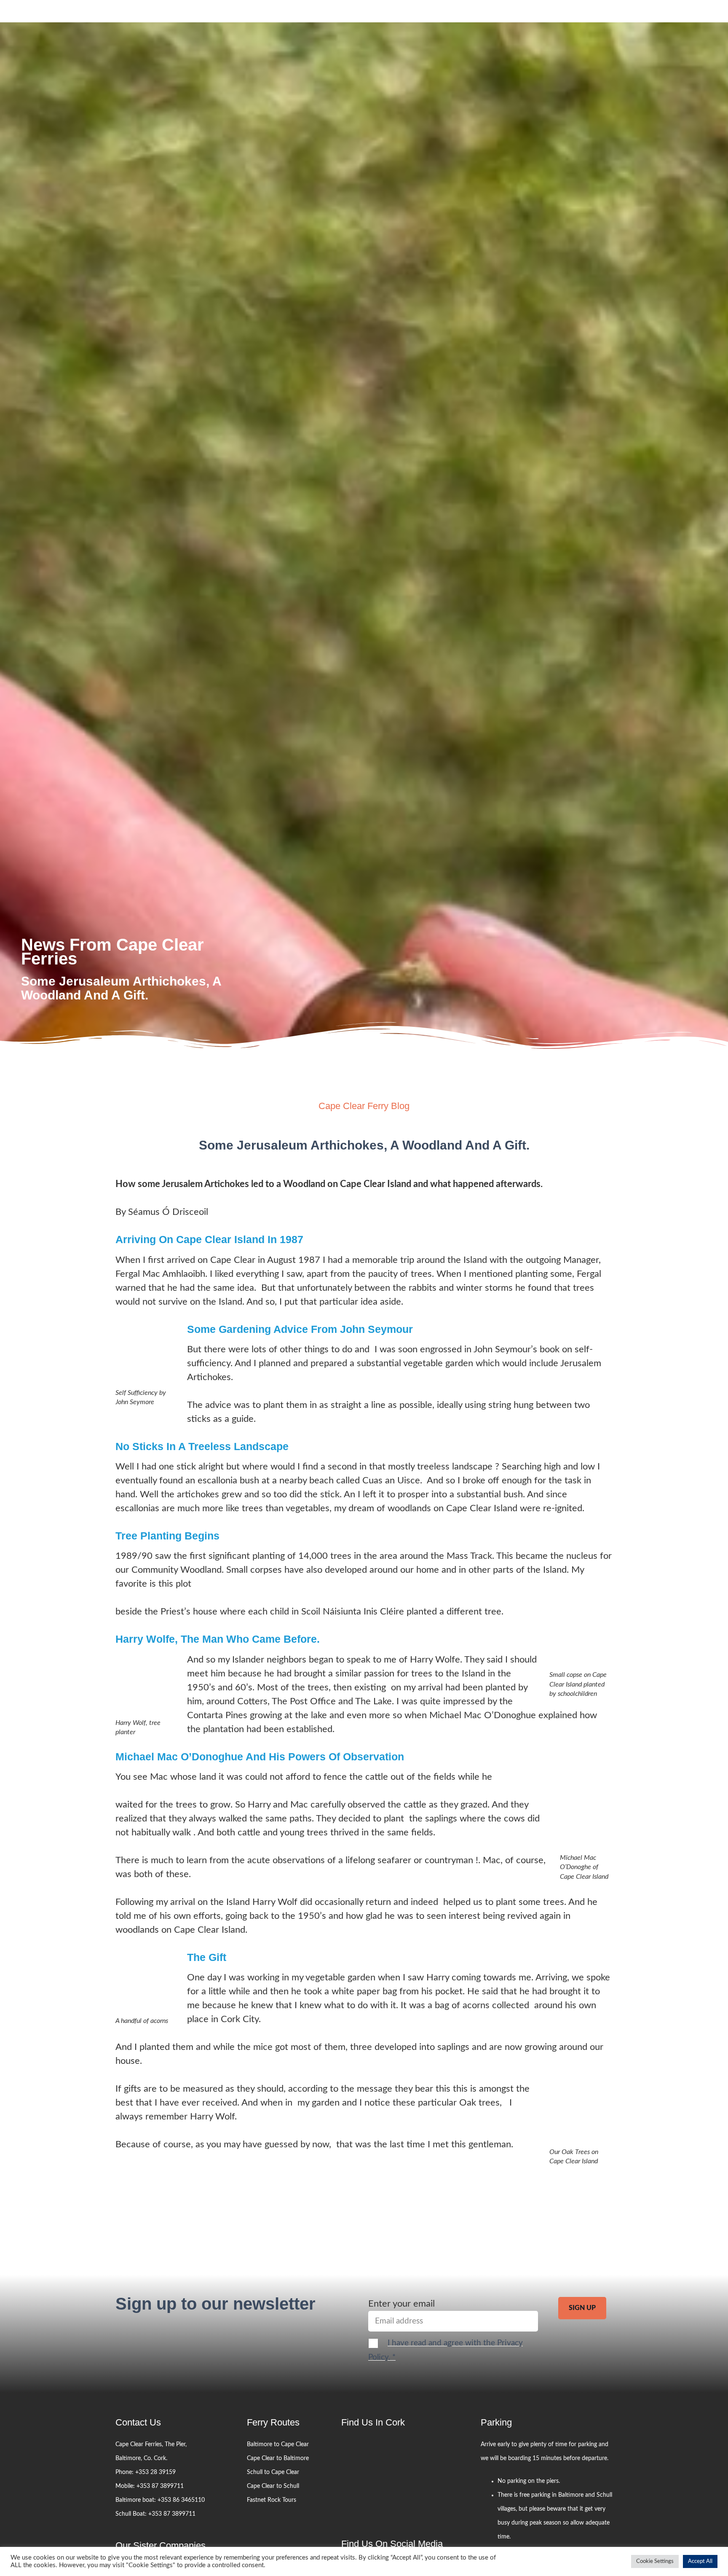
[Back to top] (710, 2304)
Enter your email (401, 2304)
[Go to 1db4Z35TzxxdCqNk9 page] (393, 2468)
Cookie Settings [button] (655, 2561)
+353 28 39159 (155, 2472)
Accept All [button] (700, 2561)
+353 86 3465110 (181, 2500)
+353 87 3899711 (160, 2486)
